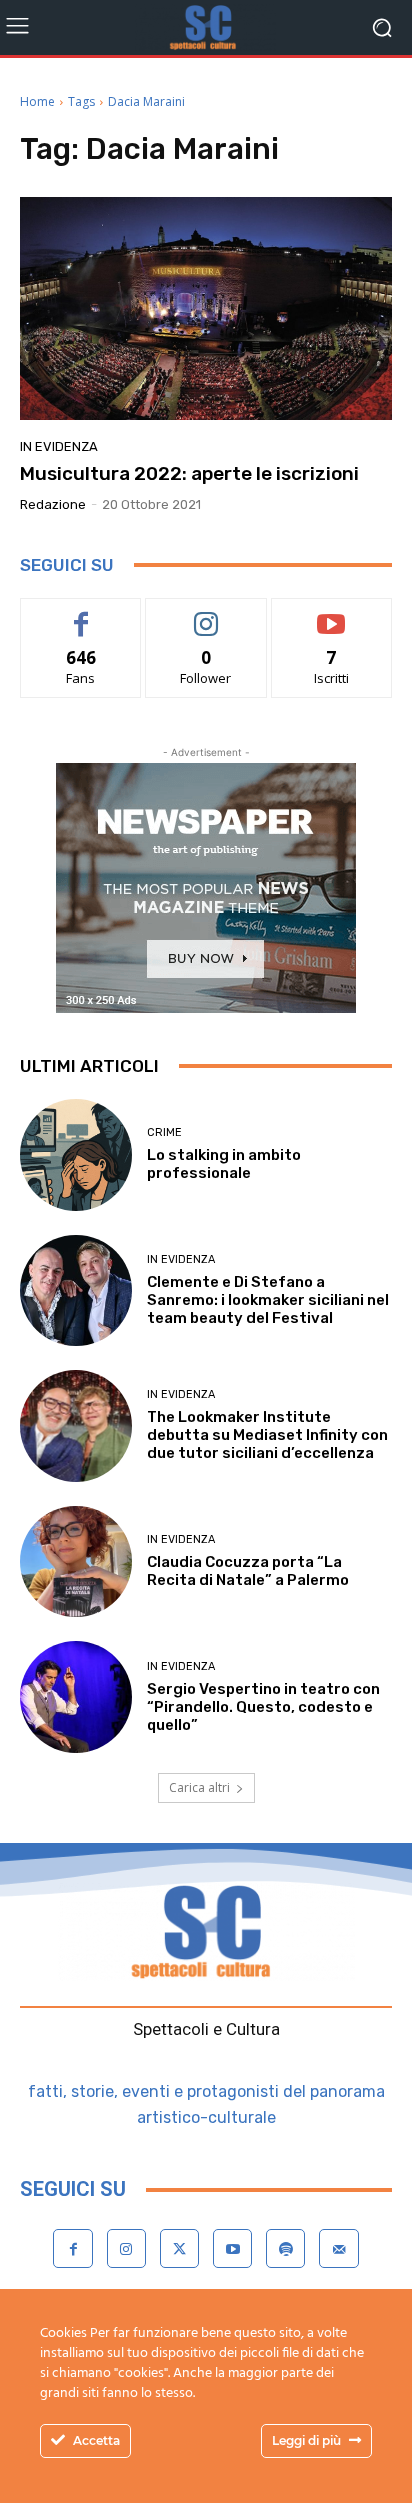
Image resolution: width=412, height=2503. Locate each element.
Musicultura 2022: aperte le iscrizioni (189, 473)
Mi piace (81, 613)
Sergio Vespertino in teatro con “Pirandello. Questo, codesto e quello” (263, 1707)
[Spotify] (285, 2248)
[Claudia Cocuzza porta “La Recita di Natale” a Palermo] (76, 1562)
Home (37, 101)
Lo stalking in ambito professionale (224, 1164)
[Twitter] (179, 2248)
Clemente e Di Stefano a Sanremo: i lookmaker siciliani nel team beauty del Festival (268, 1300)
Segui (206, 613)
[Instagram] (126, 2248)
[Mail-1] (338, 2248)
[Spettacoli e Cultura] (205, 27)
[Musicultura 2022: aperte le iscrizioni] (206, 308)
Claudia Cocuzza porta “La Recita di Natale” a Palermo (248, 1571)
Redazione (53, 504)
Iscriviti (331, 613)
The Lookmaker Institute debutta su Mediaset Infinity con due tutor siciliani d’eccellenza (267, 1435)
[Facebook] (72, 2248)
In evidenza (59, 446)
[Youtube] (232, 2248)
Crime (164, 1132)
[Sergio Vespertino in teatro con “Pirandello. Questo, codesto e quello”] (76, 1697)
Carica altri (199, 1787)
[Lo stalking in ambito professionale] (76, 1155)
